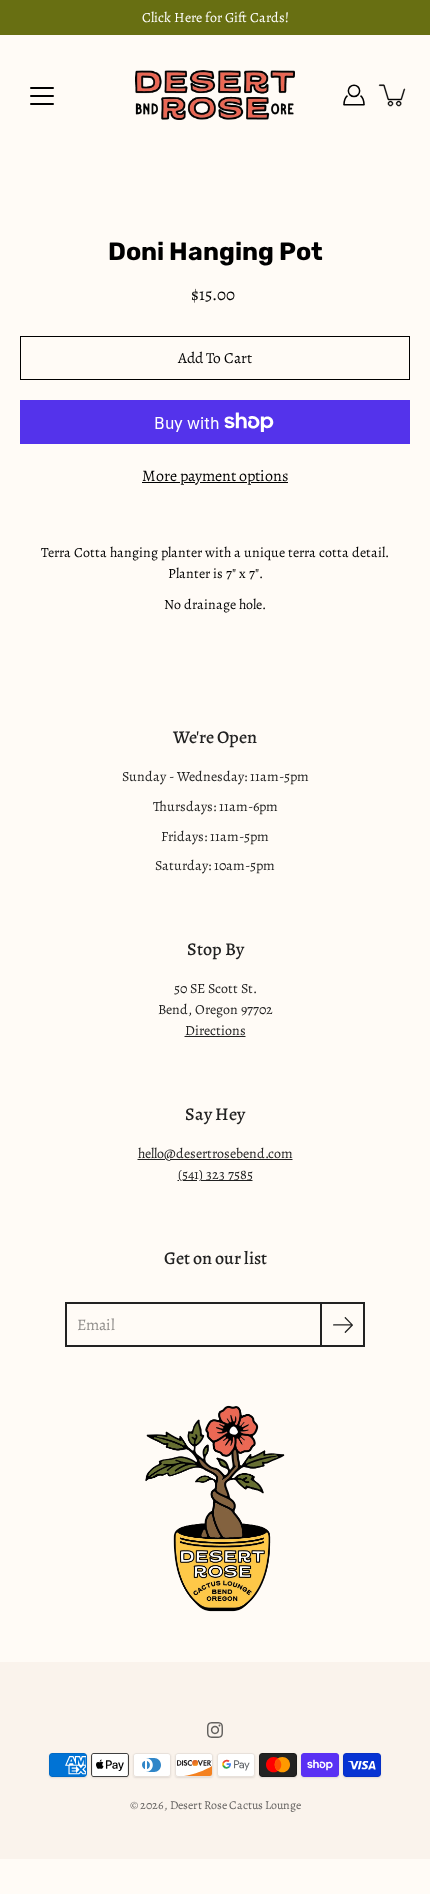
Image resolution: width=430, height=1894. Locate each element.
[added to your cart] (394, 95)
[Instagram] (215, 1730)
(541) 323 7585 (215, 1174)
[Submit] (342, 1324)
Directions (215, 1030)
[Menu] (42, 96)
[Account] (354, 95)
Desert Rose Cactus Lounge (235, 1805)
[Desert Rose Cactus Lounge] (215, 95)
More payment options (215, 476)
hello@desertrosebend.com (215, 1153)
